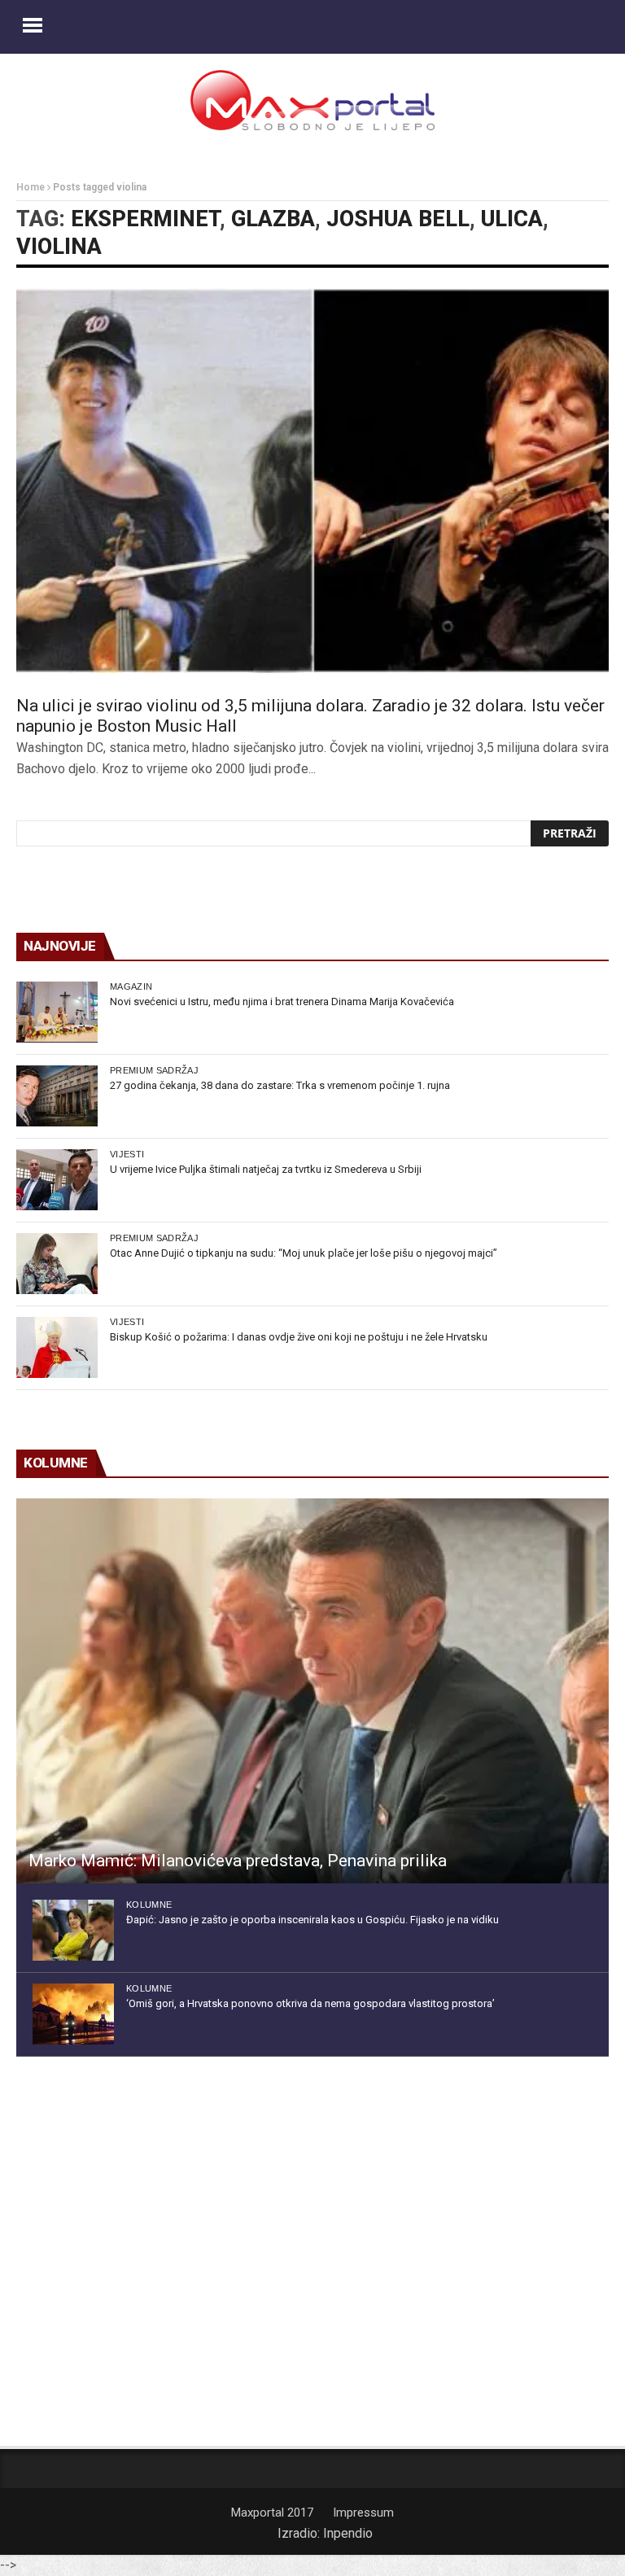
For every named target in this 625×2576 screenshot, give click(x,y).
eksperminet (145, 219)
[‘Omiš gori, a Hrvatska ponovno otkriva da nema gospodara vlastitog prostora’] (73, 2014)
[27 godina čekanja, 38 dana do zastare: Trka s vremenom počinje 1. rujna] (57, 1096)
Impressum (363, 2513)
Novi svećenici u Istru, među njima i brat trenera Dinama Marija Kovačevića (282, 1002)
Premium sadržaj (154, 1070)
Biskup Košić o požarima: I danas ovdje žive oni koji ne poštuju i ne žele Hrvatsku (299, 1337)
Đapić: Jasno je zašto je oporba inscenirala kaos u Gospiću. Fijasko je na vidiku (312, 1920)
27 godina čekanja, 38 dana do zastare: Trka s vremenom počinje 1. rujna (280, 1085)
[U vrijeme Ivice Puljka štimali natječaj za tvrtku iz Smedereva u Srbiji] (57, 1180)
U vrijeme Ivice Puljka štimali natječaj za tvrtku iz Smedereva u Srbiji (266, 1169)
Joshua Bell (398, 219)
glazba (273, 219)
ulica (512, 219)
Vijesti (127, 1154)
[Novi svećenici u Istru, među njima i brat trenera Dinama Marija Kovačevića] (57, 1012)
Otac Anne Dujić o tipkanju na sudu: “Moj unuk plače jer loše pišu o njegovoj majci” (304, 1253)
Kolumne (149, 1905)
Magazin (131, 986)
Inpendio (348, 2533)
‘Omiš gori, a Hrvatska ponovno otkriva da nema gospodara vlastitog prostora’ (310, 2003)
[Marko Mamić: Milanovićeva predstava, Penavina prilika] (312, 1691)
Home (31, 187)
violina (59, 247)
